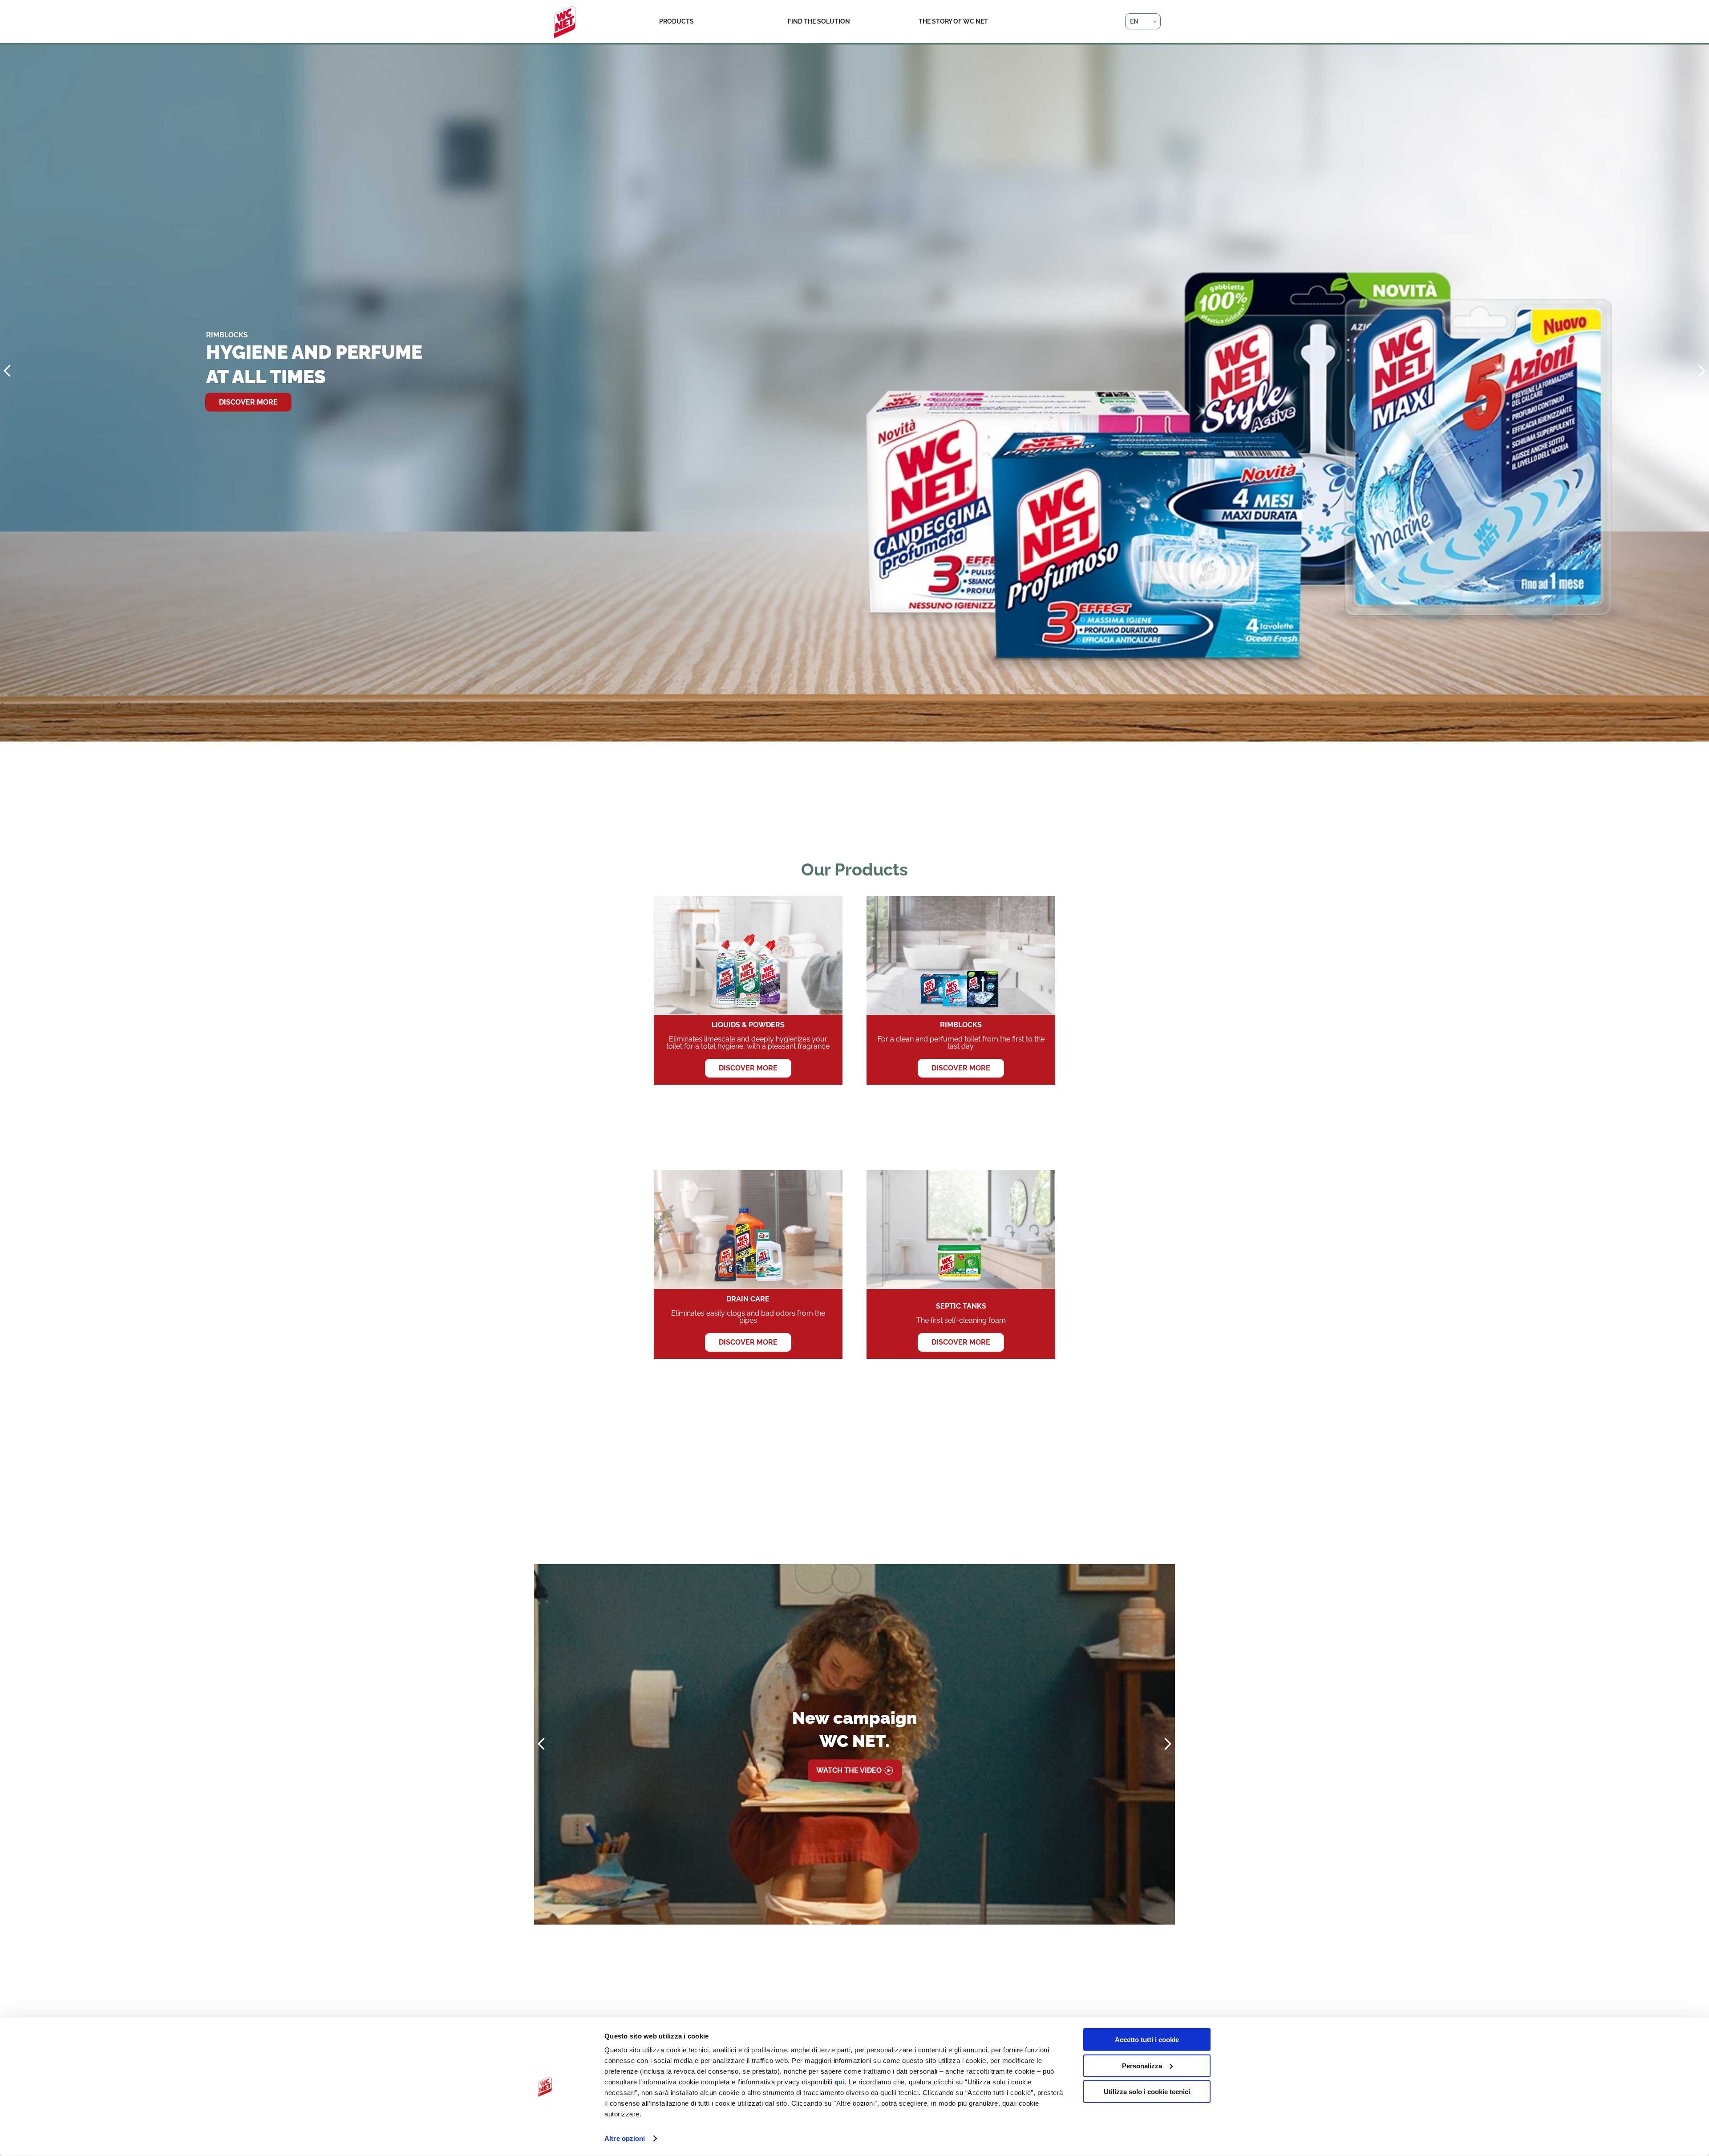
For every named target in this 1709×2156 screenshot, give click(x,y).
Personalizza (1142, 2065)
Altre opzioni (625, 2138)
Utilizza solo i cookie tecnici (1147, 2092)
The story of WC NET (953, 21)
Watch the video (849, 1770)
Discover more (748, 1068)
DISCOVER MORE (248, 390)
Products (676, 21)
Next (1702, 371)
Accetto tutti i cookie (1147, 2040)
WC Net (565, 22)
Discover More (961, 1068)
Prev (7, 371)
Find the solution (819, 21)
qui (840, 2082)
